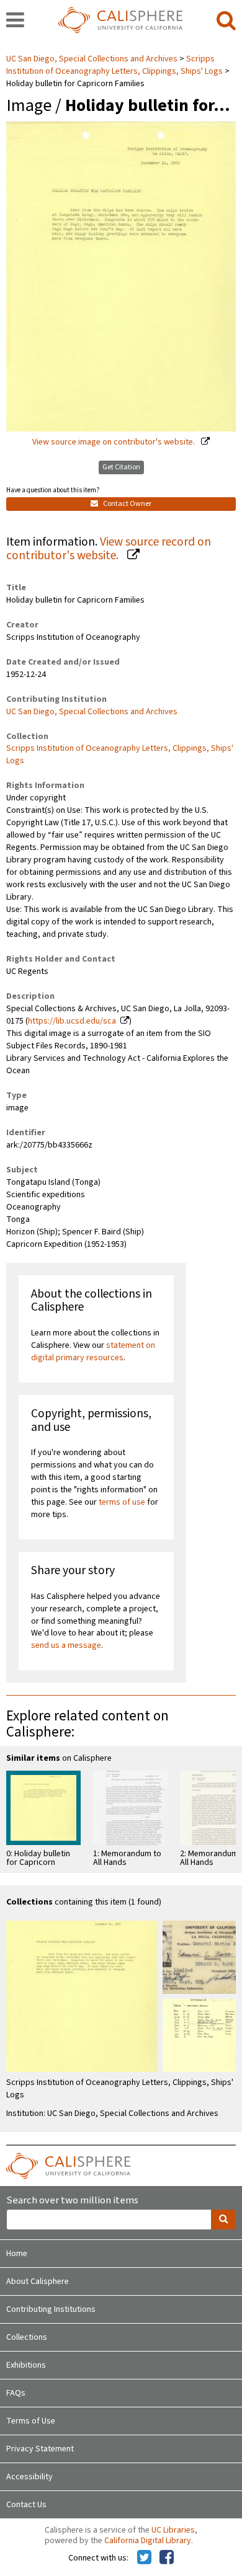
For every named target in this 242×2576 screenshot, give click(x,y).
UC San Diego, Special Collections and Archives (93, 59)
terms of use (122, 1502)
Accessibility (29, 2477)
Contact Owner (127, 504)
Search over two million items (72, 2201)
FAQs (16, 2393)
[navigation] (15, 21)
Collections (27, 2337)
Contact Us (26, 2505)
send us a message (66, 1645)
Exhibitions (26, 2365)
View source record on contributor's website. (109, 549)
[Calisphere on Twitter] (144, 2558)
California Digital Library (148, 2541)
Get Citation (121, 467)
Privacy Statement (40, 2449)
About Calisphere (38, 2282)
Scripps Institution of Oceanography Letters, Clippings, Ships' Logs (114, 65)
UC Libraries (173, 2530)
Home (17, 2254)
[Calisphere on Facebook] (167, 2558)
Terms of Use (31, 2421)
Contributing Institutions (51, 2309)
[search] (226, 21)
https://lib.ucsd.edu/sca (72, 1021)
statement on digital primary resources (93, 1352)
